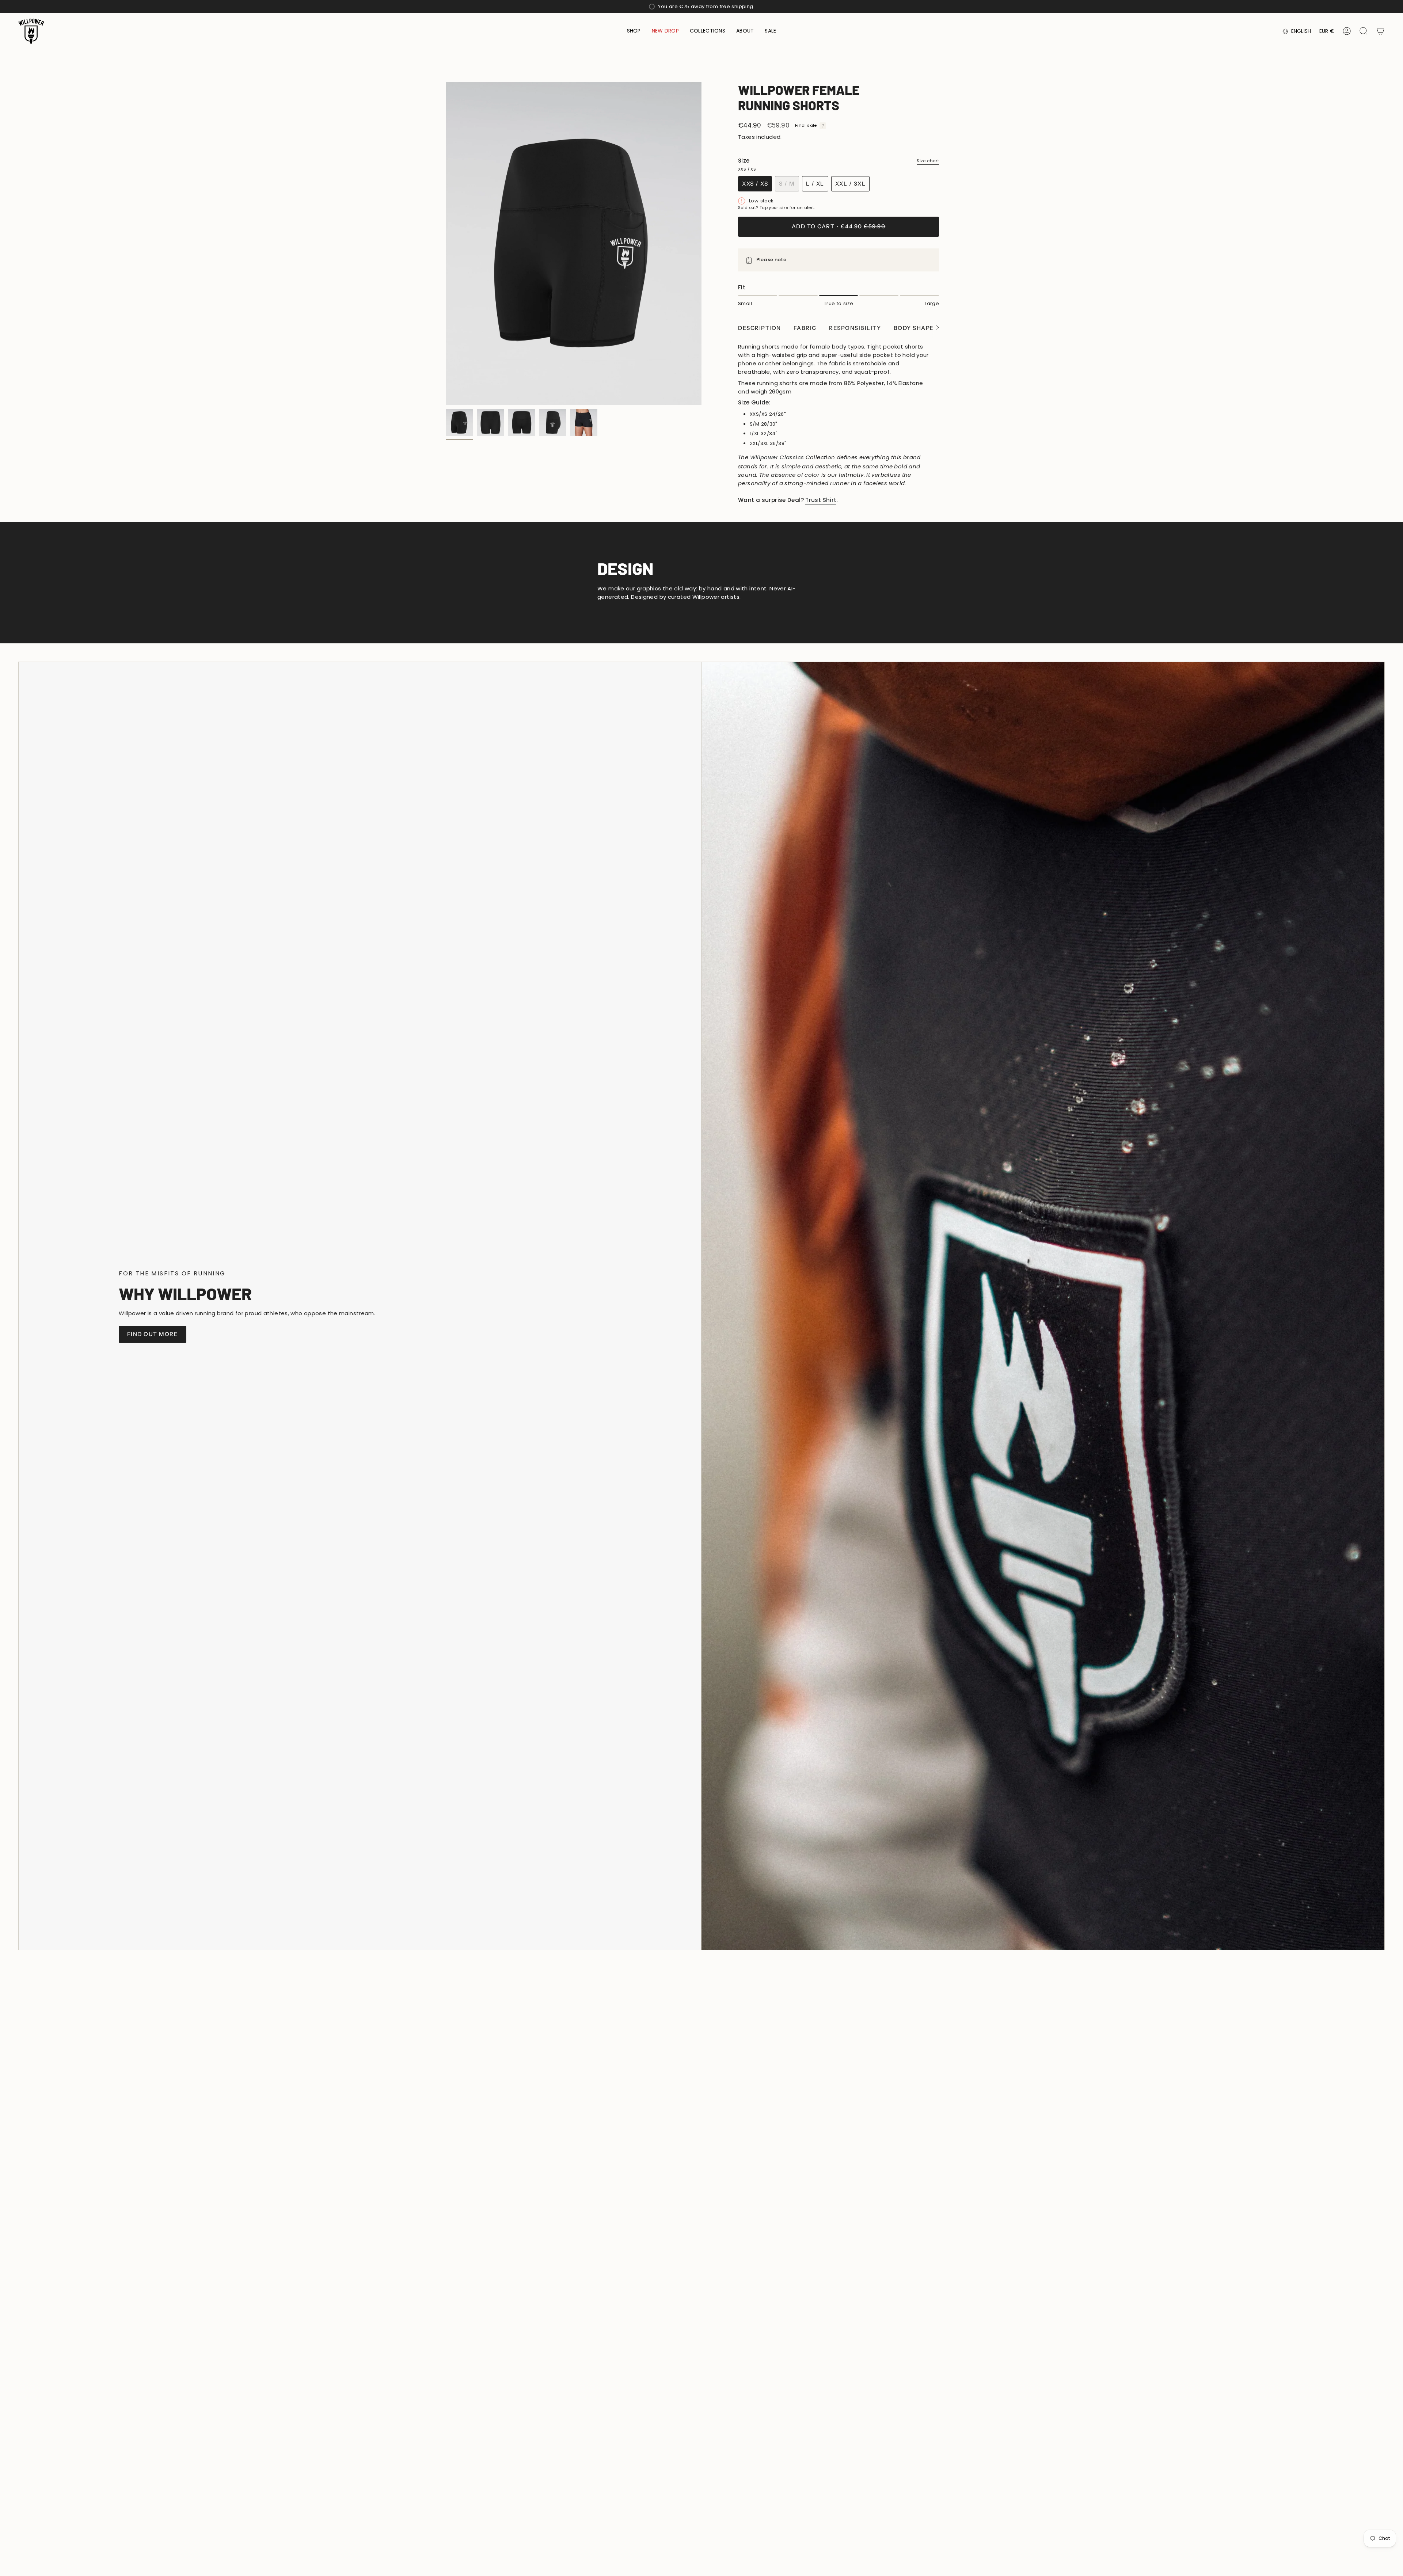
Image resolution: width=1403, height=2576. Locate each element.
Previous (446, 244)
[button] (634, 31)
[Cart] (1380, 31)
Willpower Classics (777, 457)
